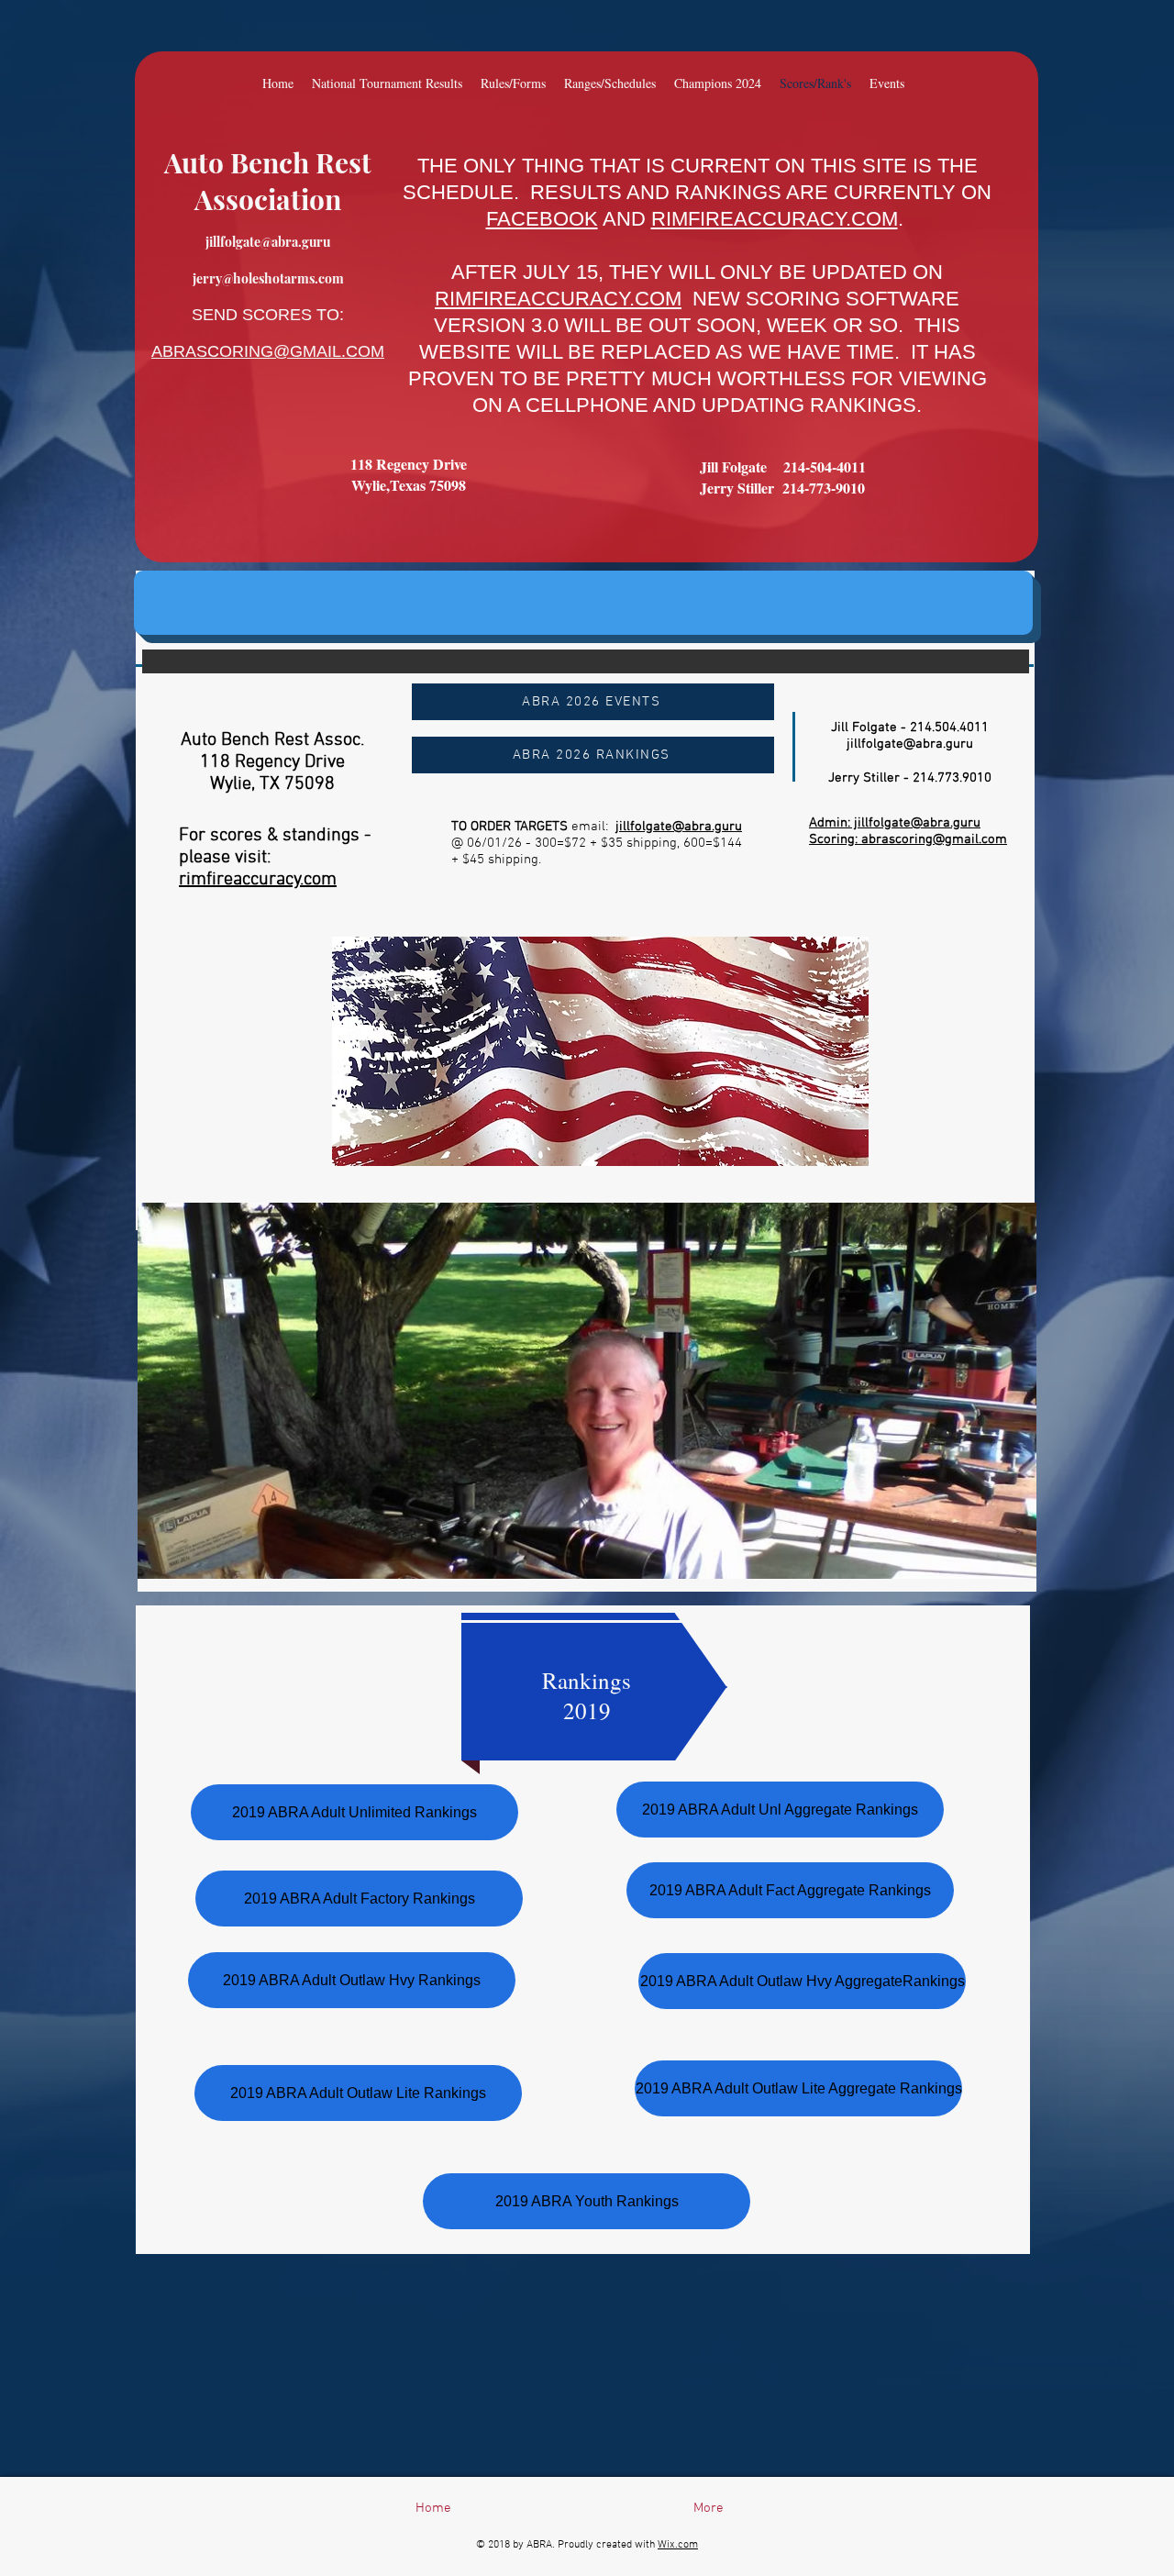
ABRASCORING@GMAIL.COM (268, 351)
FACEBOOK (542, 219)
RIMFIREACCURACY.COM (775, 219)
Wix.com (678, 2545)
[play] (830, 1150)
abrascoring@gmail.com (934, 839)
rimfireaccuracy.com (258, 880)
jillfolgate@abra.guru (268, 242)
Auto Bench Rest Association (268, 181)
